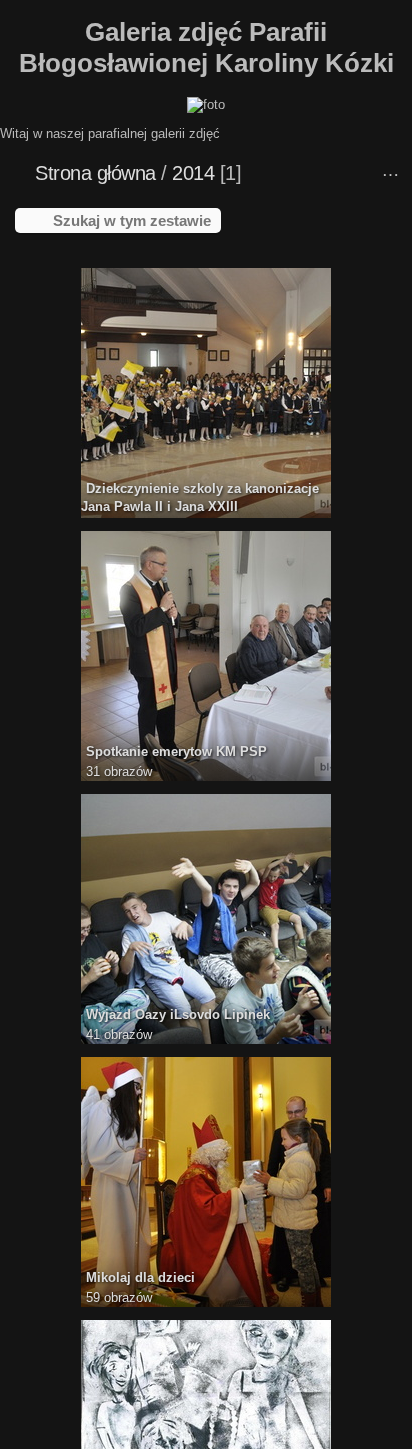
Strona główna (95, 173)
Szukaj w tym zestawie (132, 220)
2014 (193, 173)
